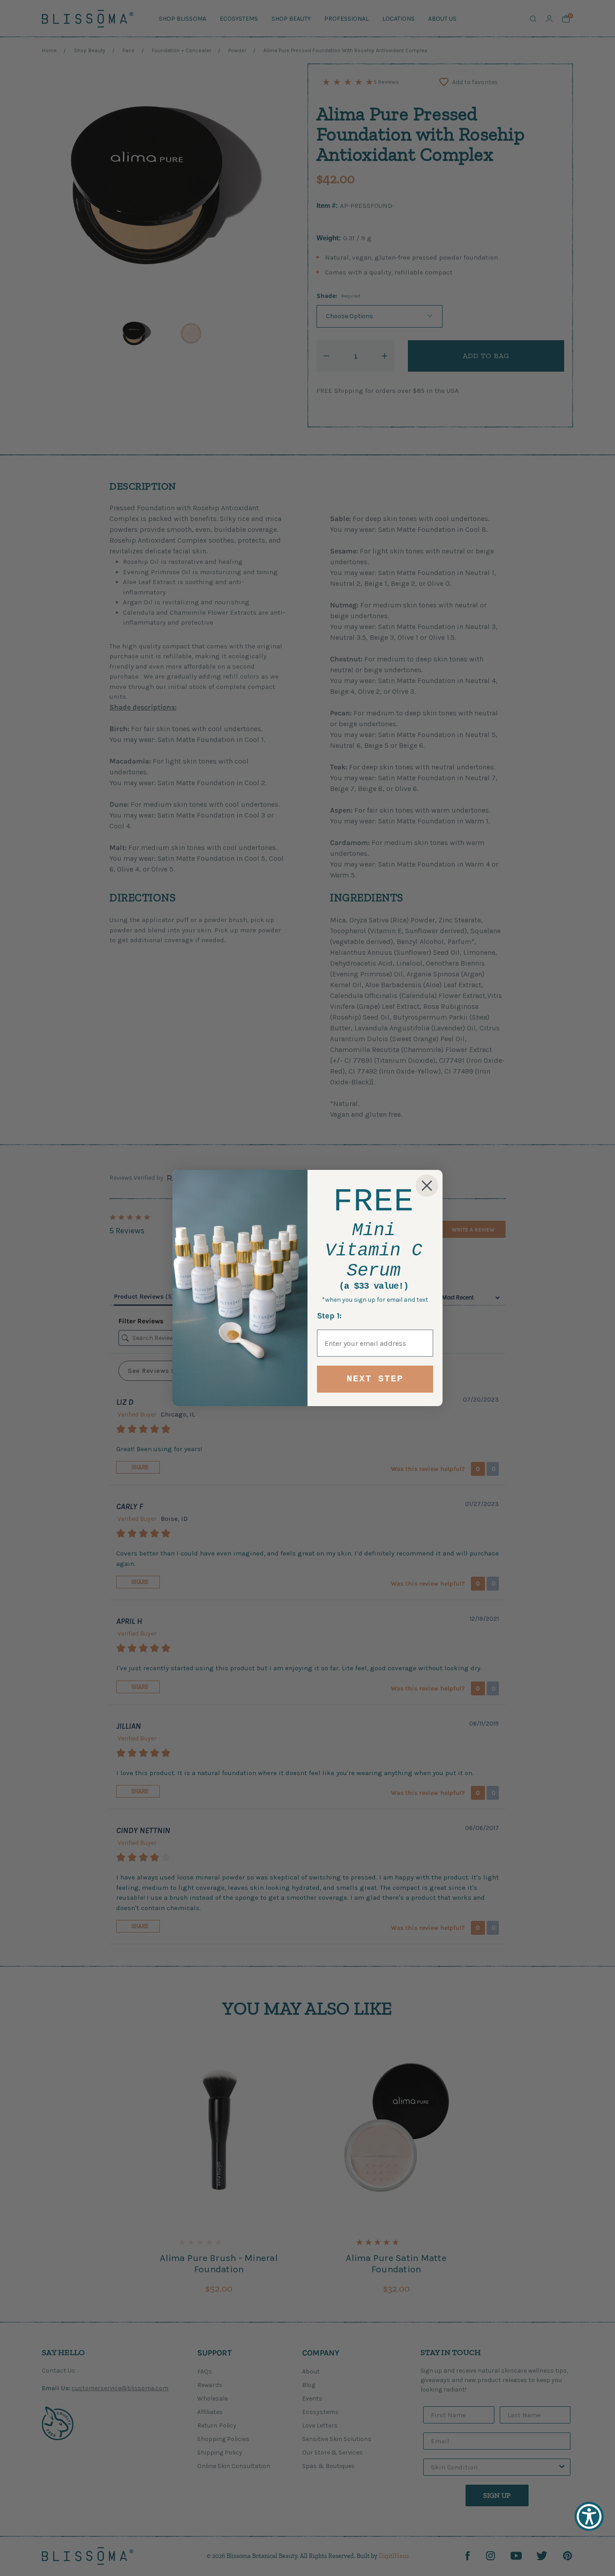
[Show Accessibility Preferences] (589, 2516)
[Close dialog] (427, 1186)
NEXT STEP (375, 1379)
